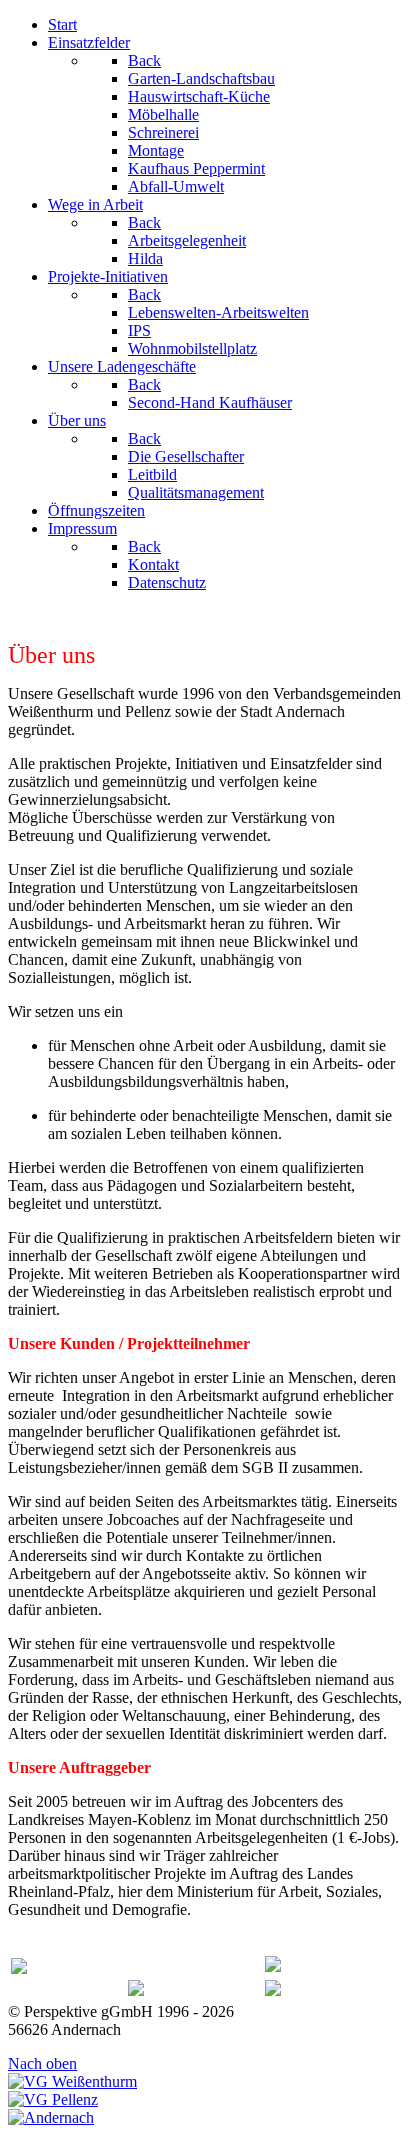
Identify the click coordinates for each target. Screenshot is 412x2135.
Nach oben (42, 2063)
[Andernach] (51, 2117)
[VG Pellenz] (53, 2099)
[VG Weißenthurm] (72, 2081)
